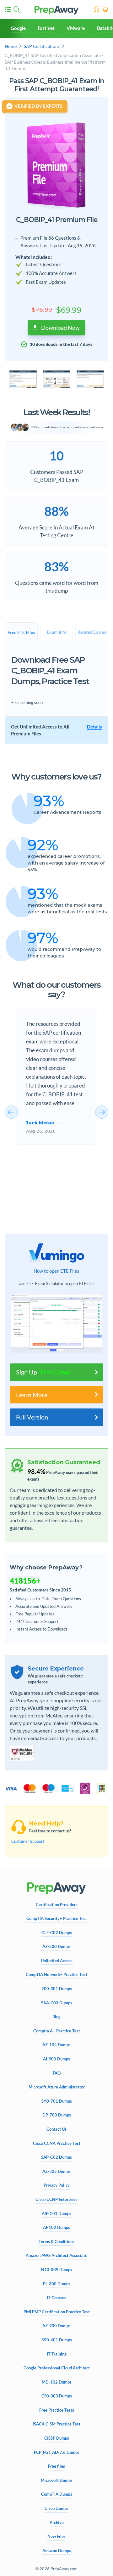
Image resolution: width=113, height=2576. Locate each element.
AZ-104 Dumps (56, 2045)
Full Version (32, 1417)
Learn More (32, 1395)
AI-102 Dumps (56, 2228)
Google (18, 28)
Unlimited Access (57, 1961)
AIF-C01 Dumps (56, 2214)
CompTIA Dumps (57, 2494)
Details (94, 727)
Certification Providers (57, 1905)
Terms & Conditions (56, 2242)
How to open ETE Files (56, 1271)
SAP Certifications (42, 46)
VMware (76, 28)
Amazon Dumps (57, 2551)
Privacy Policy (57, 2185)
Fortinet (46, 28)
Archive (57, 2523)
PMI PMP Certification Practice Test (57, 2312)
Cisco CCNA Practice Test (57, 2143)
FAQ (57, 2073)
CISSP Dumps (57, 2438)
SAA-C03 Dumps (57, 2003)
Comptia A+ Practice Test (57, 2031)
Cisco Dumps (56, 2508)
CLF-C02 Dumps (57, 1933)
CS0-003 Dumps (57, 2396)
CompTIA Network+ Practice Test (56, 1975)
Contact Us (56, 2129)
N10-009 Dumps (57, 2270)
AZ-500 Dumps (56, 1947)
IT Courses (56, 2298)
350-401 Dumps (57, 2340)
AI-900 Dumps (56, 2059)
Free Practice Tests (57, 2410)
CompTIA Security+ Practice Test (57, 1919)
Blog (56, 2017)
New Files (56, 2536)
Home (11, 46)
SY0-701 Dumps (57, 2101)
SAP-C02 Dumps (56, 2157)
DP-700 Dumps (57, 2115)
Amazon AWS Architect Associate (56, 2256)
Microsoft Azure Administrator (57, 2087)
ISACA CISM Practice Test (56, 2424)
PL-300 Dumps (57, 2284)
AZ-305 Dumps (56, 2171)
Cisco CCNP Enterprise (56, 2199)
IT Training (57, 2354)
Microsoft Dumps (57, 2480)
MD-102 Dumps (57, 2382)
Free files (56, 2466)
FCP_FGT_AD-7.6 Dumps (57, 2452)
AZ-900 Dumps (56, 2326)
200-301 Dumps (57, 1989)
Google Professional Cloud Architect (57, 2368)
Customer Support (28, 1841)
